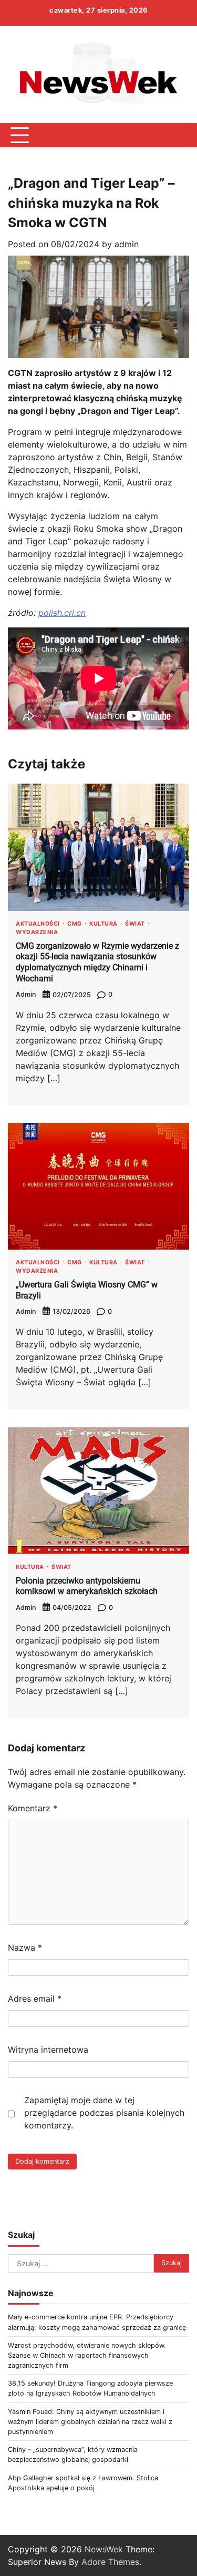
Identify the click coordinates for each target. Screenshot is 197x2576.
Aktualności (38, 924)
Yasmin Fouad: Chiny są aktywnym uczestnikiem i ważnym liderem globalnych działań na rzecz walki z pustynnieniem (90, 2422)
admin (127, 244)
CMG (75, 924)
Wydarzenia (37, 933)
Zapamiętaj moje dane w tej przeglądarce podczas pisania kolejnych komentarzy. (104, 2113)
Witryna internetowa (48, 2050)
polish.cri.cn (62, 613)
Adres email (35, 1999)
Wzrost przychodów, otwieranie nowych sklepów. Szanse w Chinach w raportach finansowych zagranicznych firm (87, 2355)
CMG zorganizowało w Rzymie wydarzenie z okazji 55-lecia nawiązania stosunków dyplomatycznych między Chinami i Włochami (97, 962)
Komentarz (33, 1808)
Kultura (103, 924)
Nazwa (25, 1948)
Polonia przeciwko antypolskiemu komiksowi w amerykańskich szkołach (87, 1586)
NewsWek (104, 2549)
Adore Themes (110, 2562)
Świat (135, 924)
